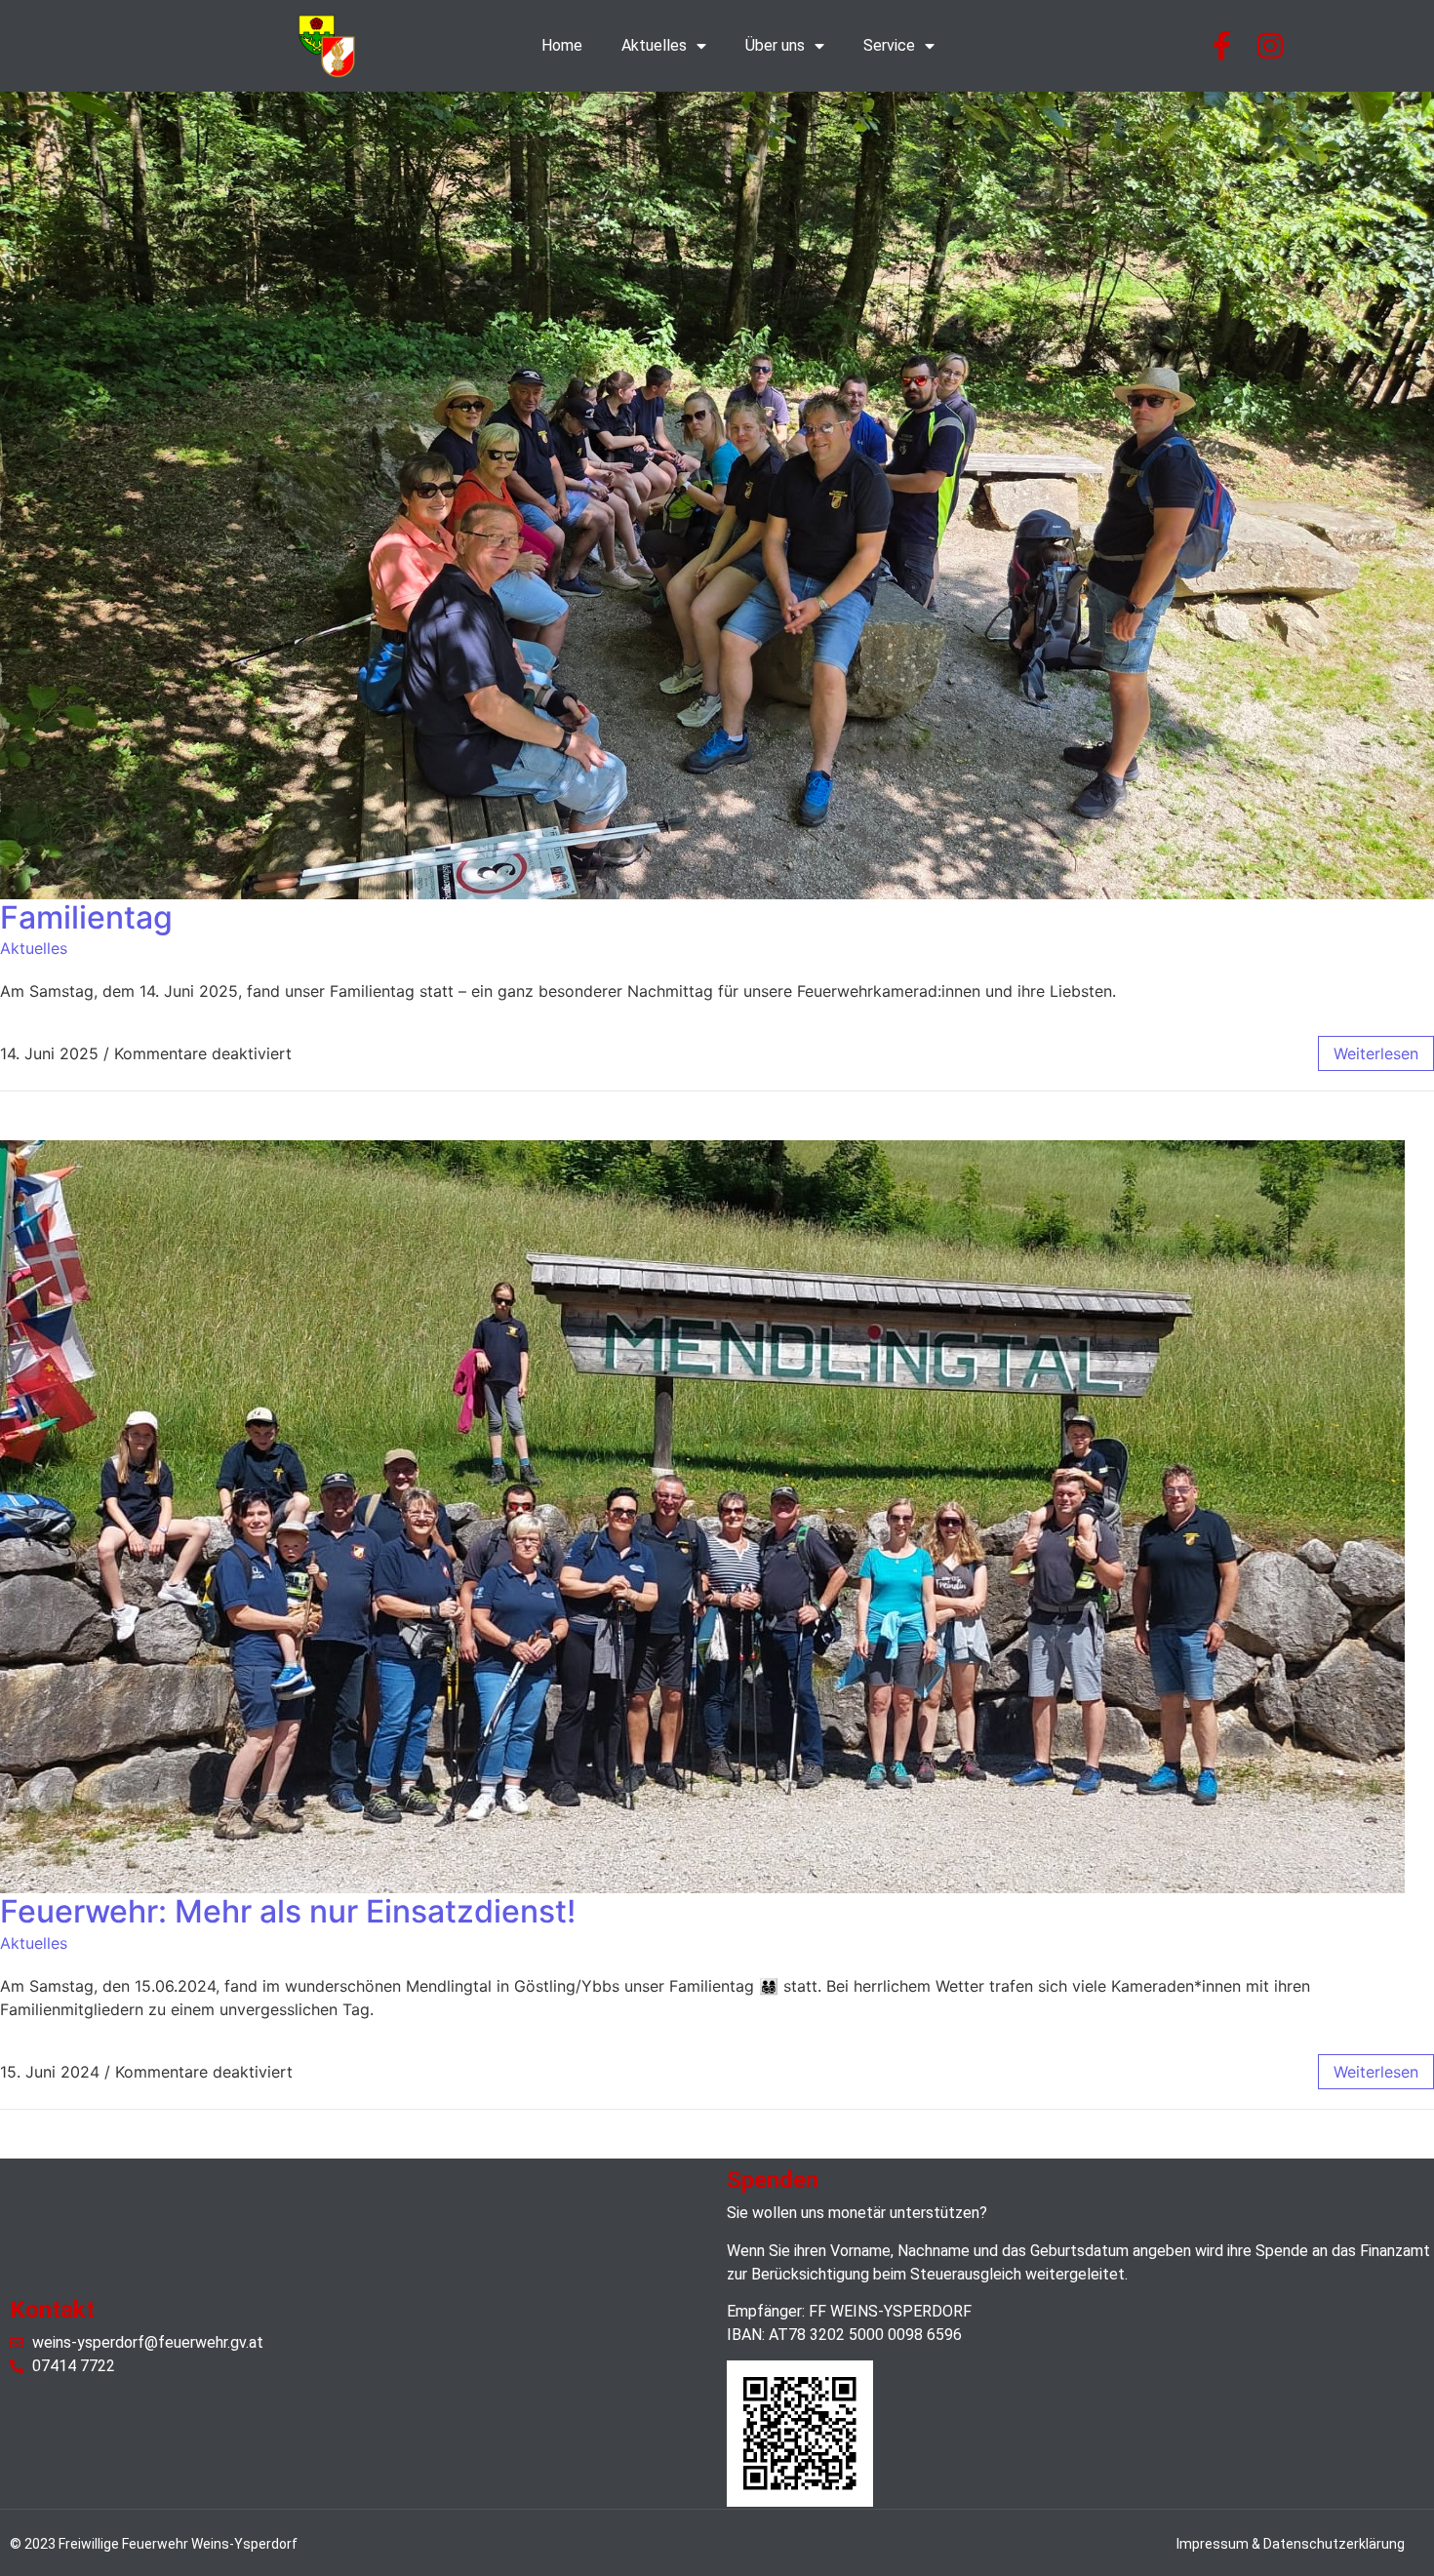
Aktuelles (654, 45)
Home (562, 45)
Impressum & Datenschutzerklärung (1291, 2544)
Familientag (86, 917)
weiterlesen (1376, 1053)
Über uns (775, 45)
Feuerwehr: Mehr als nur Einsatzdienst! (288, 1911)
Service (889, 45)
